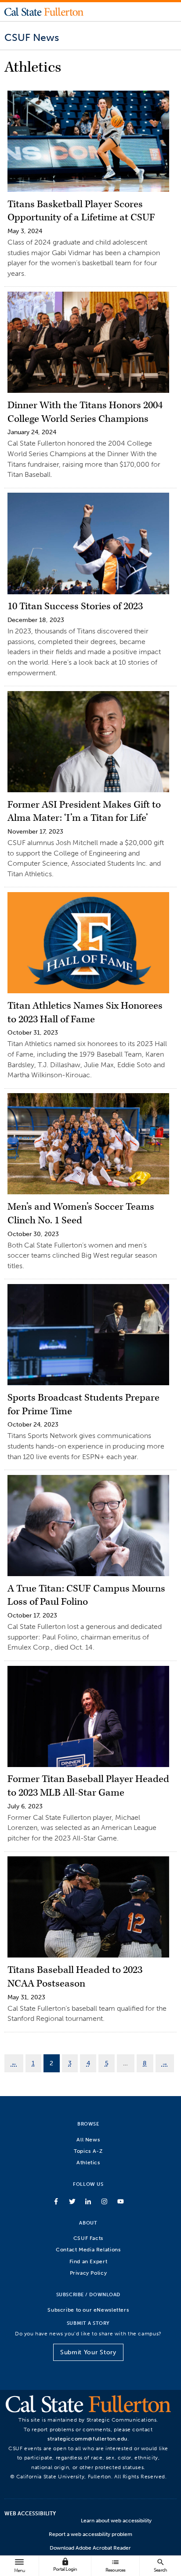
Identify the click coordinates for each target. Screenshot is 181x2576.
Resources (116, 2565)
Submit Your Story (88, 2352)
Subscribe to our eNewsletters (88, 2310)
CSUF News (32, 37)
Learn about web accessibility (116, 2521)
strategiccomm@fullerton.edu (87, 2439)
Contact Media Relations (88, 2249)
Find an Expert (89, 2261)
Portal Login (65, 2565)
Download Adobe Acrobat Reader (90, 2548)
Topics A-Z (88, 2151)
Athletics (88, 2162)
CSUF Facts (88, 2238)
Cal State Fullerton (44, 11)
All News (88, 2139)
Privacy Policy (89, 2273)
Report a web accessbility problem (90, 2534)
